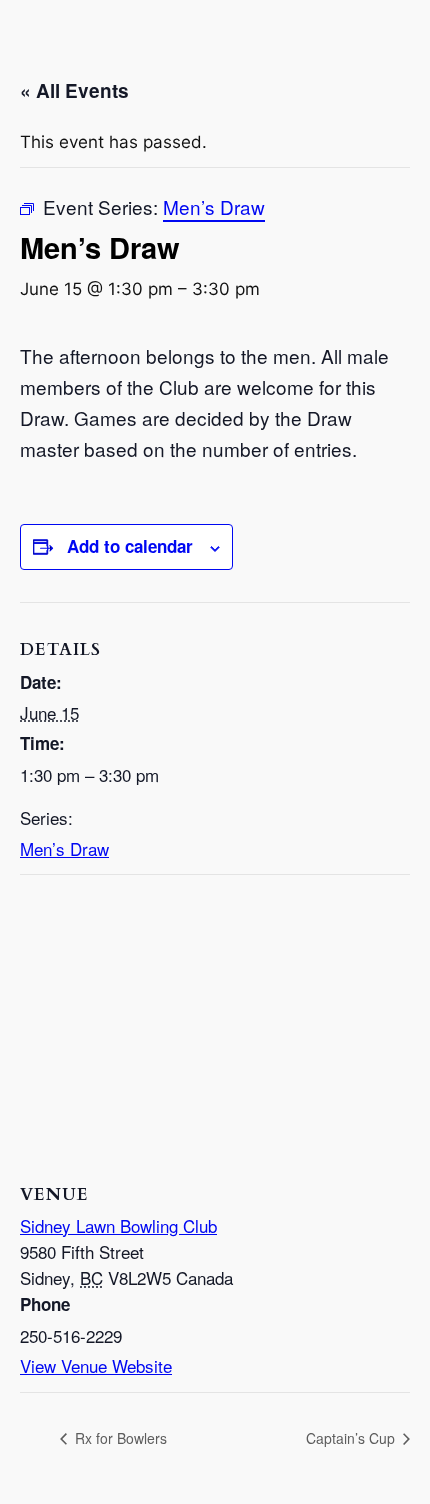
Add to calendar (130, 546)
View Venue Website (96, 1365)
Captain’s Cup (352, 1438)
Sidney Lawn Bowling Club (118, 1225)
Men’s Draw (64, 848)
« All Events (74, 90)
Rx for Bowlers (119, 1438)
